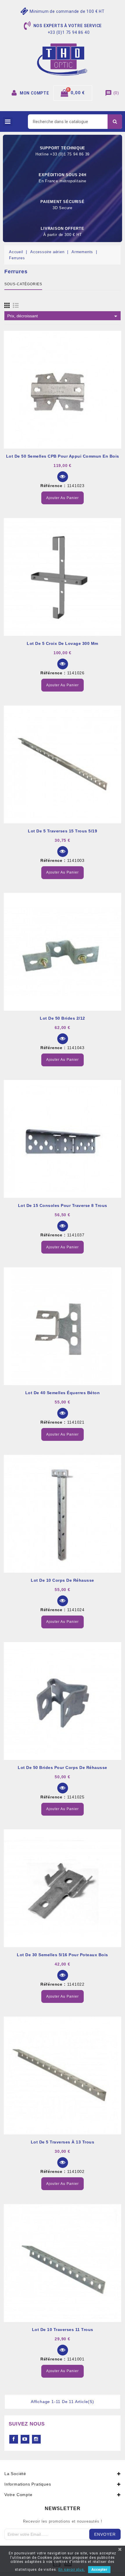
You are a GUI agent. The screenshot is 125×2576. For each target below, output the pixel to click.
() (112, 93)
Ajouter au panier (63, 498)
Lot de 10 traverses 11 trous (63, 2330)
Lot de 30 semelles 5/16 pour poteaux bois (63, 1955)
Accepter (99, 2570)
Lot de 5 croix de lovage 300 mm (63, 643)
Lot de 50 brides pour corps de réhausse (63, 1767)
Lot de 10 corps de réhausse (63, 1580)
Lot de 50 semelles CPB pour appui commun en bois (63, 456)
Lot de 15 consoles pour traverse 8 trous (63, 1205)
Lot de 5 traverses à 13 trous (63, 2142)
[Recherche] (115, 122)
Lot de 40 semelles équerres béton (63, 1393)
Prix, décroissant (63, 316)
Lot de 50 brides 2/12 (63, 1018)
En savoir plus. (72, 2570)
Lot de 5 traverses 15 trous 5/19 (63, 831)
